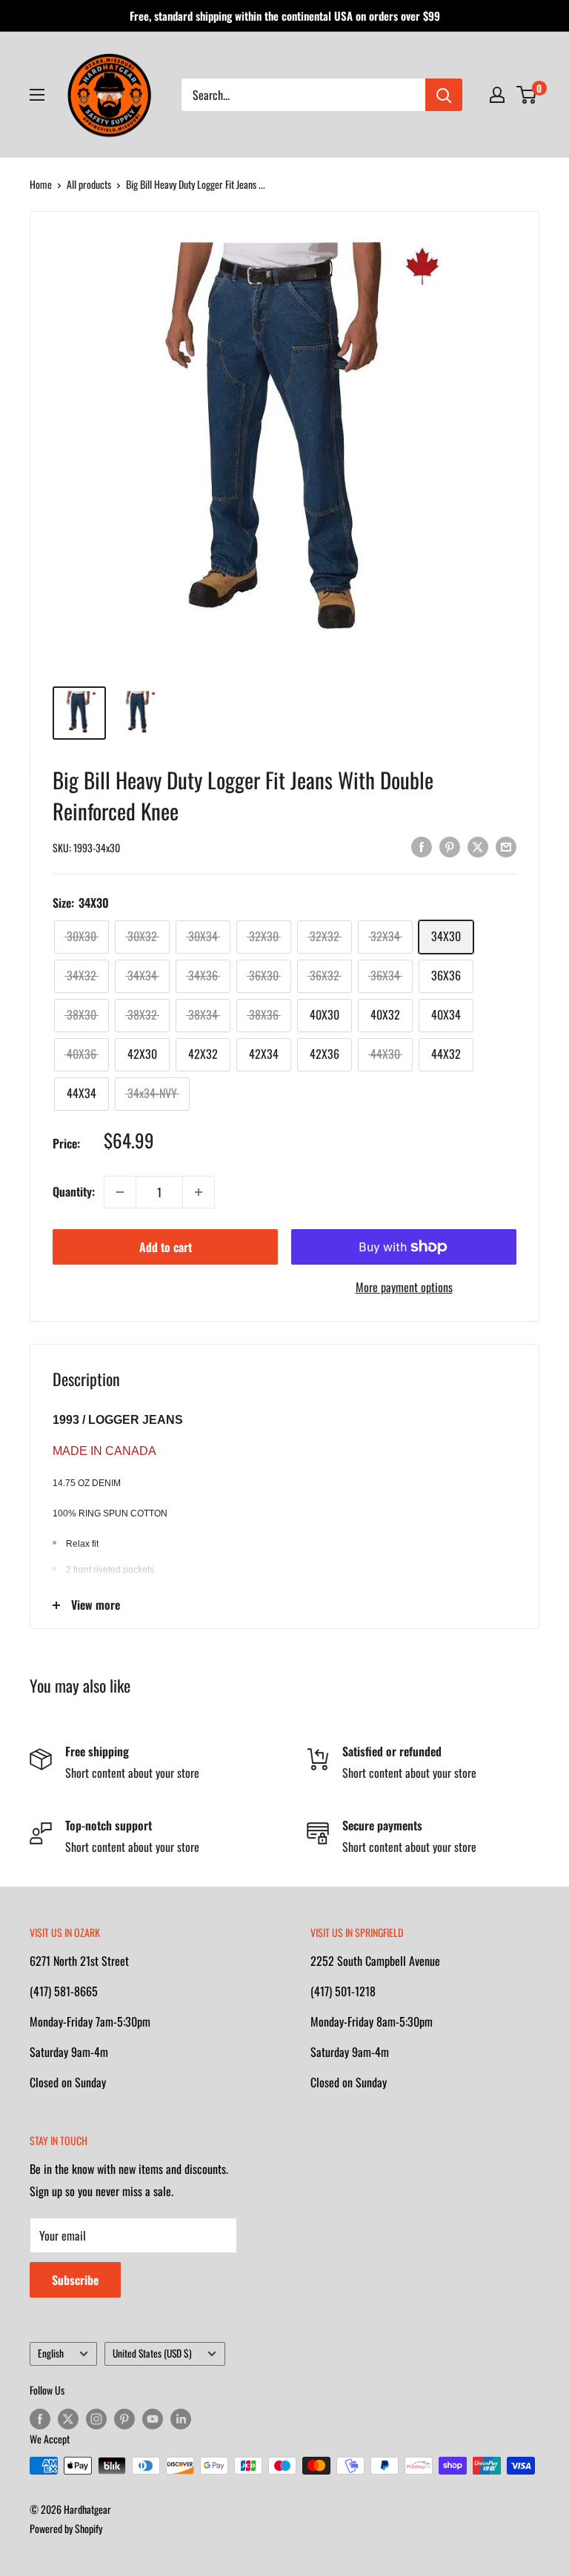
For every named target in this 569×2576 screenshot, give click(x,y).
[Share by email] (506, 846)
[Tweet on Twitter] (478, 846)
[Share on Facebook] (422, 846)
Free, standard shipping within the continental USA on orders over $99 (285, 16)
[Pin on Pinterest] (450, 846)
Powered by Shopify (66, 2528)
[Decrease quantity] (120, 1192)
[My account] (497, 95)
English (51, 2353)
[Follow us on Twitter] (68, 2419)
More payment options (404, 1287)
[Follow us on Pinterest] (124, 2419)
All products (89, 184)
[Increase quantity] (199, 1192)
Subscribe (75, 2280)
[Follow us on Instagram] (96, 2419)
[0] (527, 95)
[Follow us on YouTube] (153, 2419)
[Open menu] (37, 95)
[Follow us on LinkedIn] (181, 2419)
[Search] (444, 95)
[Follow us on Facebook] (40, 2419)
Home (41, 184)
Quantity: (74, 1191)
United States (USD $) (152, 2353)
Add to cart (166, 1247)
